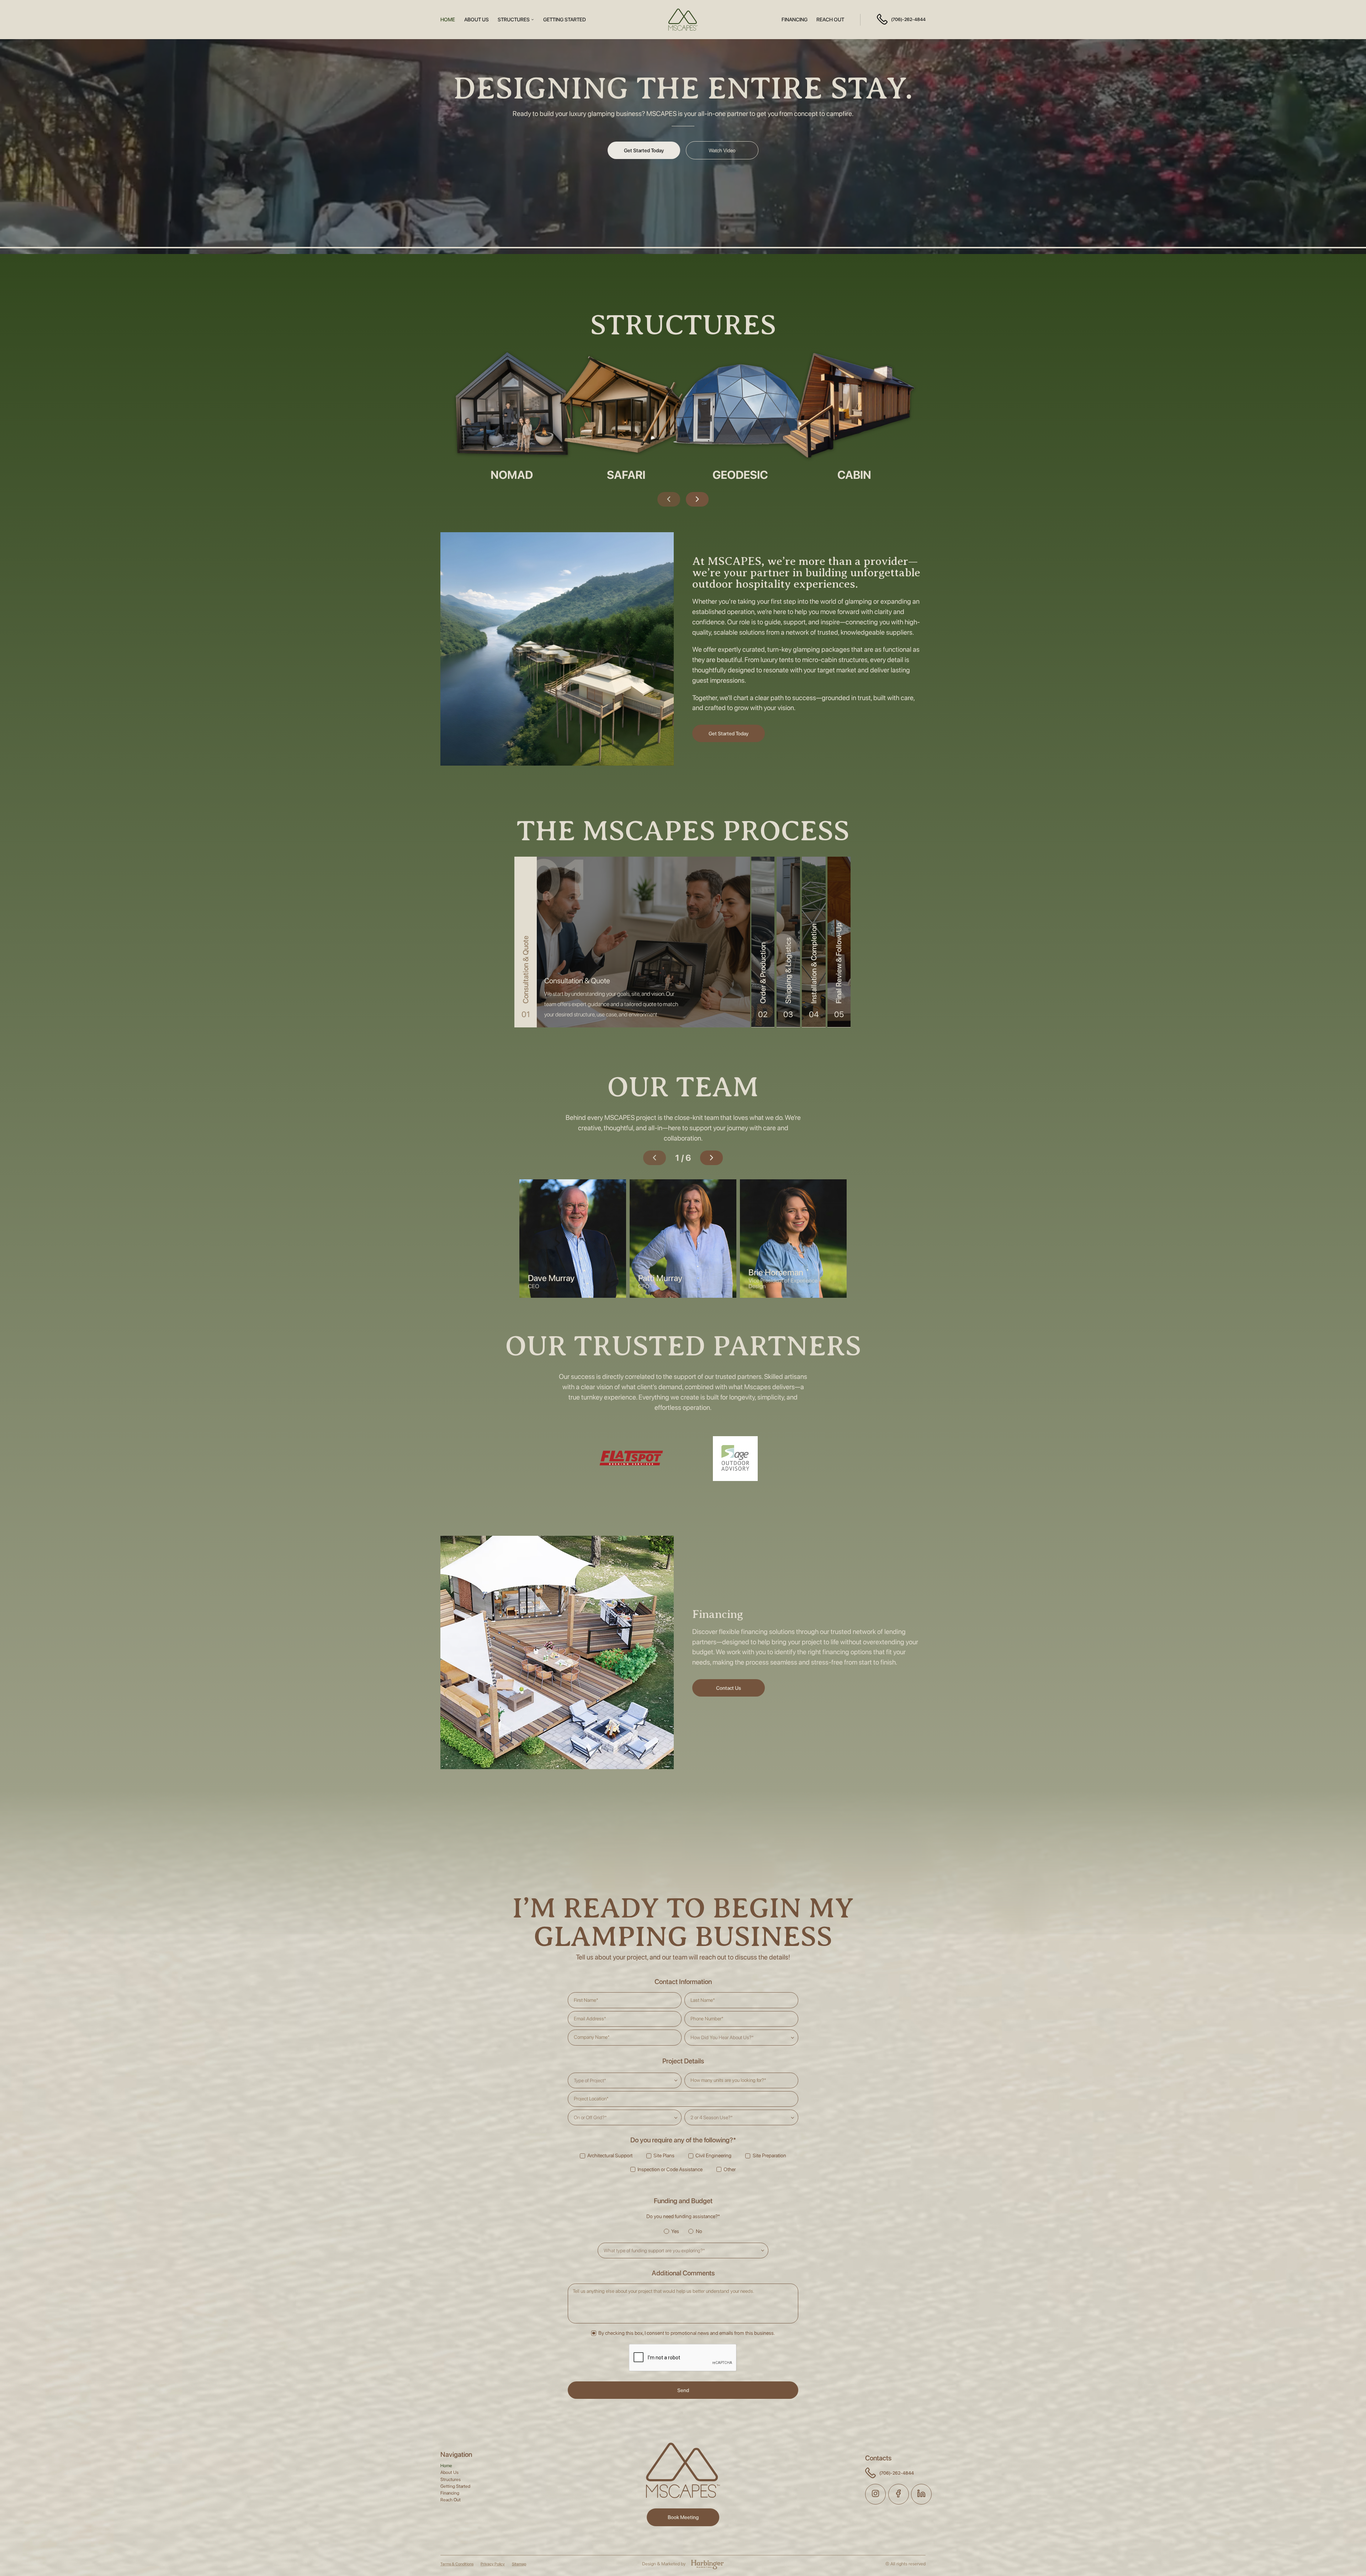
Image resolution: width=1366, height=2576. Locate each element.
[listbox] (741, 2037)
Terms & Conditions (457, 2564)
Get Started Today (644, 150)
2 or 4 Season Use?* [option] (712, 2117)
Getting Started (565, 20)
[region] (615, 1004)
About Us (476, 20)
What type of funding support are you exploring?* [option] (654, 2250)
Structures (451, 2480)
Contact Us (729, 1688)
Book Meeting (683, 2517)
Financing (795, 20)
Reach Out (830, 20)
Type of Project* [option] (590, 2080)
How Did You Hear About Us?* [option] (722, 2037)
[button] (516, 20)
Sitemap (519, 2564)
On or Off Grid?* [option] (590, 2117)
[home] (683, 20)
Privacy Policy (493, 2564)
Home (448, 20)
